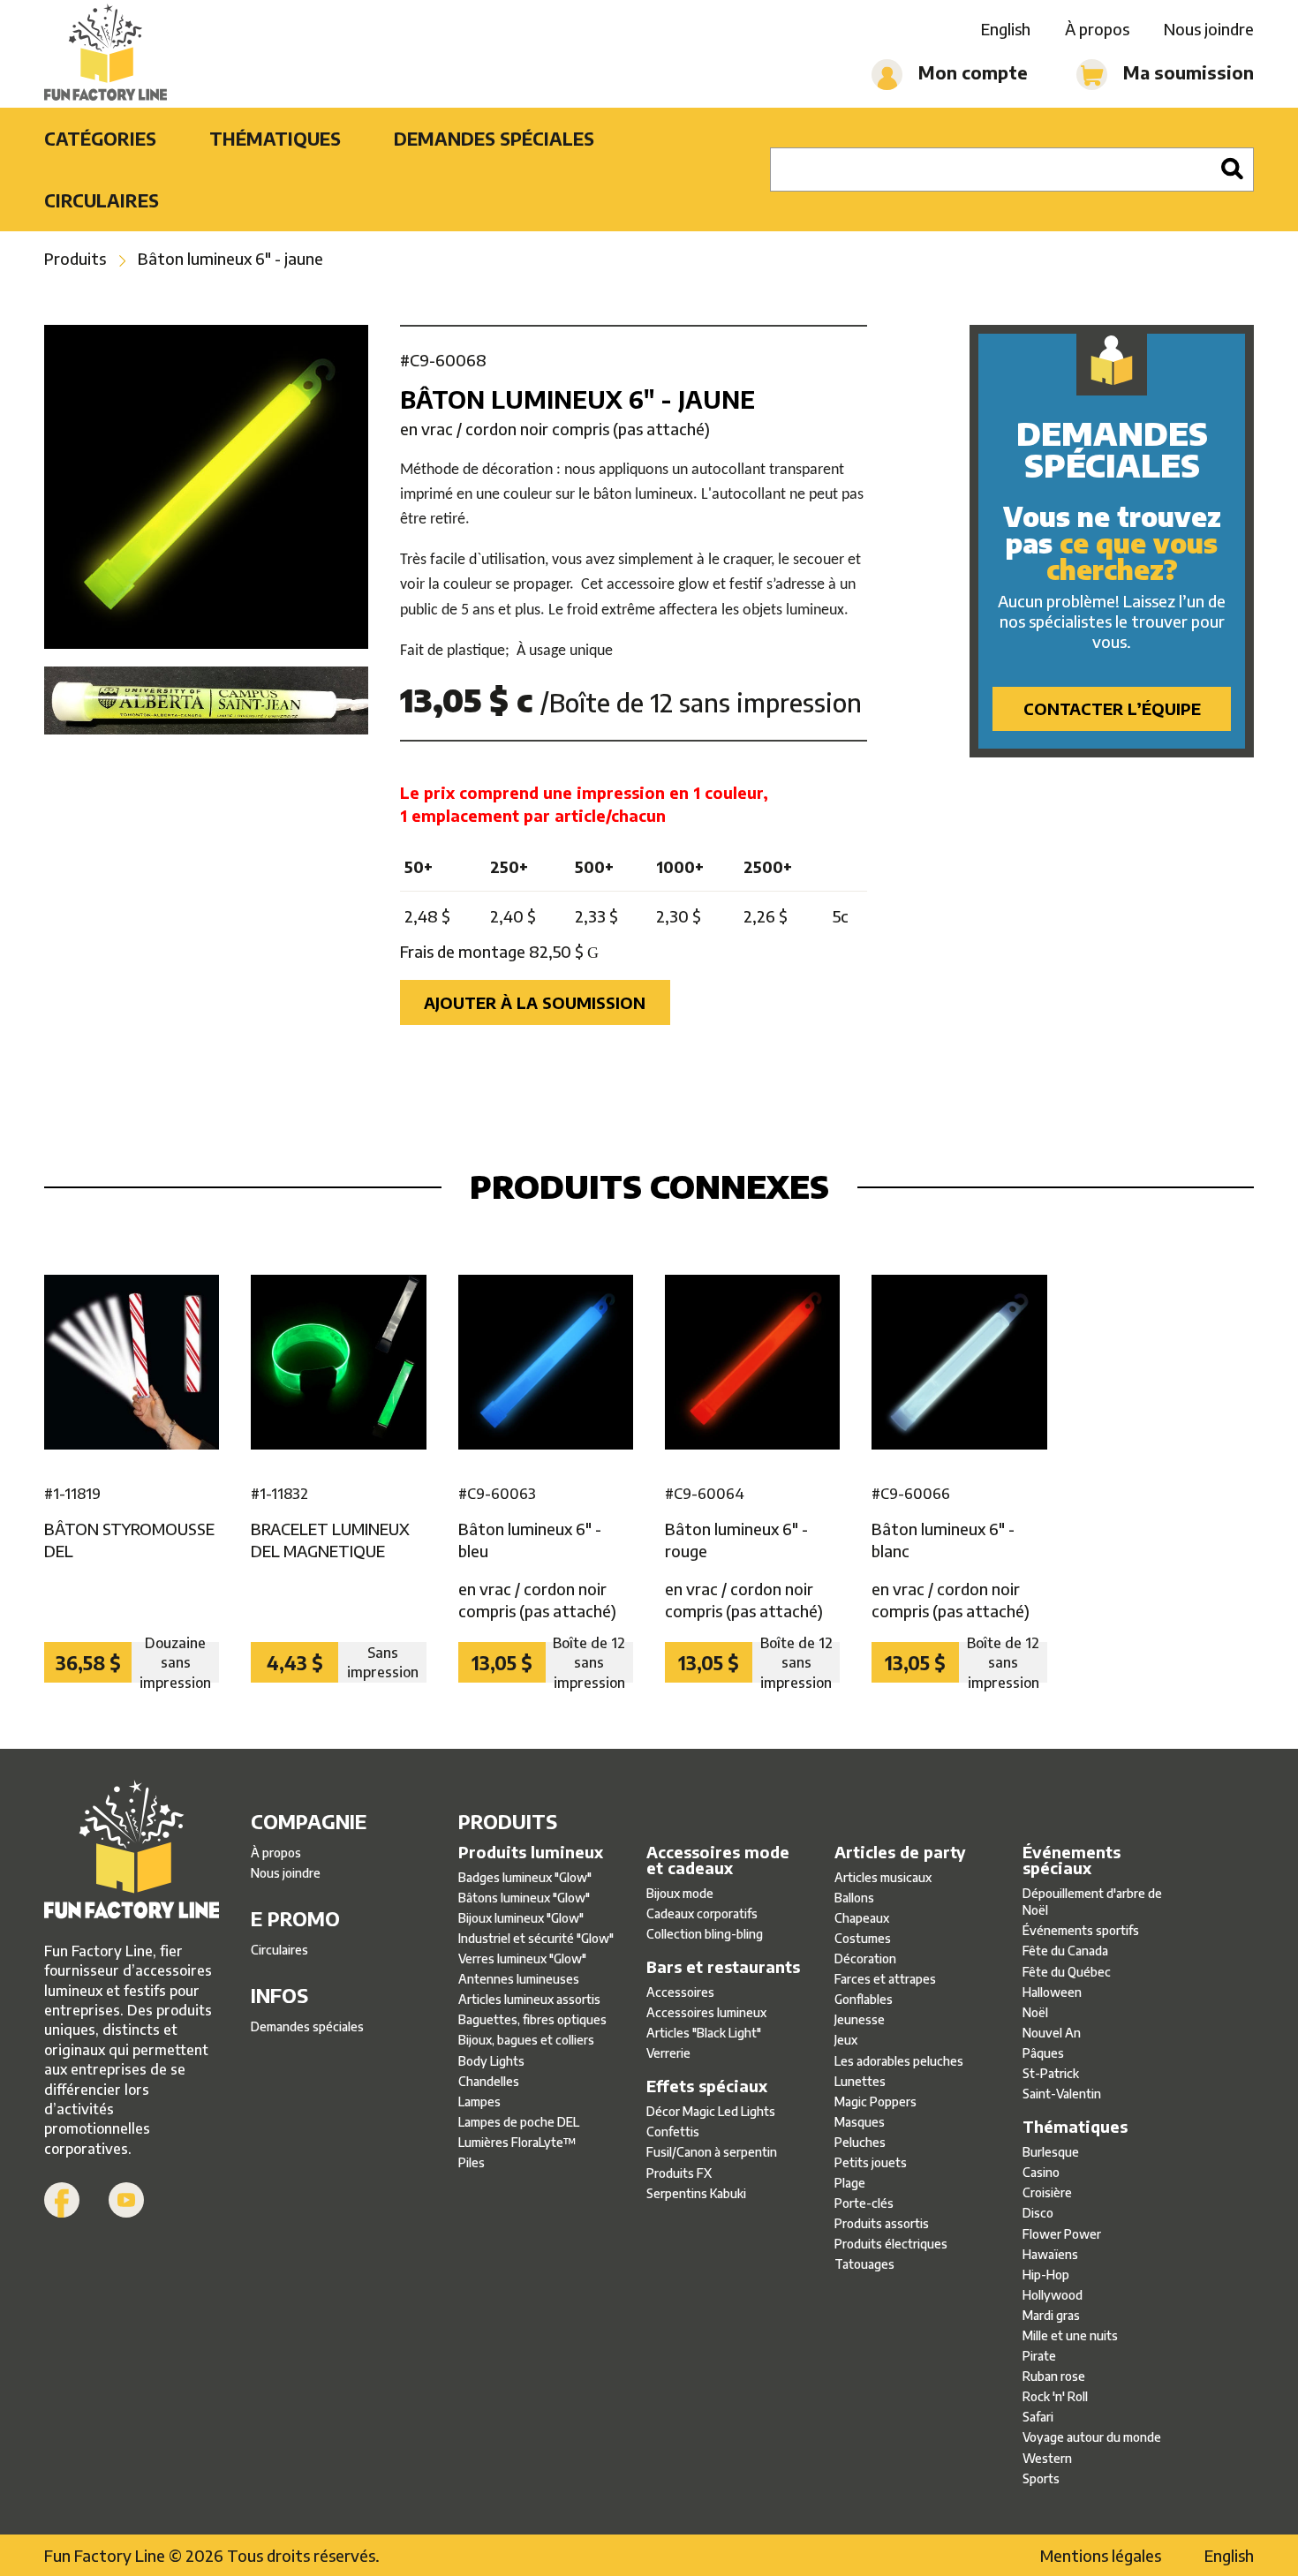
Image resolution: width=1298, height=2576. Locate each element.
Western (1047, 2458)
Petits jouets (871, 2162)
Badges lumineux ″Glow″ (525, 1877)
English (1006, 29)
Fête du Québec (1067, 1972)
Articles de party (900, 1852)
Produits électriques (891, 2244)
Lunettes (860, 2081)
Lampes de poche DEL (519, 2122)
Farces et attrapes (885, 1979)
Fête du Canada (1065, 1951)
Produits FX (679, 2173)
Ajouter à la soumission (535, 1002)
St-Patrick (1051, 2073)
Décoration (865, 1958)
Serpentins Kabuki (696, 2193)
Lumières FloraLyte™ (517, 2142)
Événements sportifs (1081, 1930)
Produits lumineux (531, 1852)
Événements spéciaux (1072, 1860)
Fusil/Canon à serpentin (712, 2152)
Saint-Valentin (1062, 2094)
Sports (1041, 2478)
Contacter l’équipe (1112, 708)
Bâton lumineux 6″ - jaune (230, 258)
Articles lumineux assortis (529, 1999)
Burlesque (1051, 2152)
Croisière (1047, 2192)
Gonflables (864, 1999)
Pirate (1039, 2356)
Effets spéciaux (707, 2086)
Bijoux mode (680, 1893)
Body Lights (491, 2061)
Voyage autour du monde (1092, 2437)
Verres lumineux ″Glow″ (522, 1958)
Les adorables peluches (899, 2061)
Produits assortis (882, 2223)
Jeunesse (860, 2019)
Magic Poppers (875, 2101)
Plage (850, 2183)
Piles (472, 2162)
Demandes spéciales (494, 138)
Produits (75, 258)
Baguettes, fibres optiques (532, 2019)
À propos (1097, 29)
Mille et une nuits (1070, 2335)
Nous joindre (1209, 29)
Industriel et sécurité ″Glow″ (536, 1938)
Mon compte (971, 72)
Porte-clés (864, 2203)
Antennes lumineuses (519, 1979)
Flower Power (1062, 2234)
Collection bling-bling (705, 1934)
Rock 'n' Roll (1055, 2396)
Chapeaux (862, 1918)
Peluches (860, 2142)
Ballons (854, 1898)
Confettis (673, 2132)
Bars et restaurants (723, 1967)
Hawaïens (1050, 2254)
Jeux (846, 2040)
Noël (1035, 2012)
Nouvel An (1052, 2033)
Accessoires (680, 1992)
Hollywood (1053, 2295)
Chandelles (489, 2081)
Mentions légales (1101, 2555)
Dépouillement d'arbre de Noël (1092, 1902)
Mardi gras (1051, 2315)
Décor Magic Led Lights (711, 2111)
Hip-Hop (1046, 2275)
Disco (1038, 2213)
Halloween (1052, 1992)
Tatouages (864, 2264)
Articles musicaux (883, 1877)
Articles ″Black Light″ (704, 2033)
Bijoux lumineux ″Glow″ (521, 1918)
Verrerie (668, 2053)
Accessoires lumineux (706, 2012)
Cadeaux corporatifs (702, 1913)
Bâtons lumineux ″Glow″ (524, 1898)
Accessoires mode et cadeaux (718, 1860)
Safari (1038, 2417)
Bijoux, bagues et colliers (526, 2040)
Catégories (100, 138)
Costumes (863, 1938)
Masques (860, 2122)
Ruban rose (1054, 2376)
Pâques (1043, 2053)
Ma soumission (1186, 72)
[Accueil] (106, 54)
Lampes (479, 2101)
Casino (1041, 2172)
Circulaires (102, 200)
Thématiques (275, 138)
